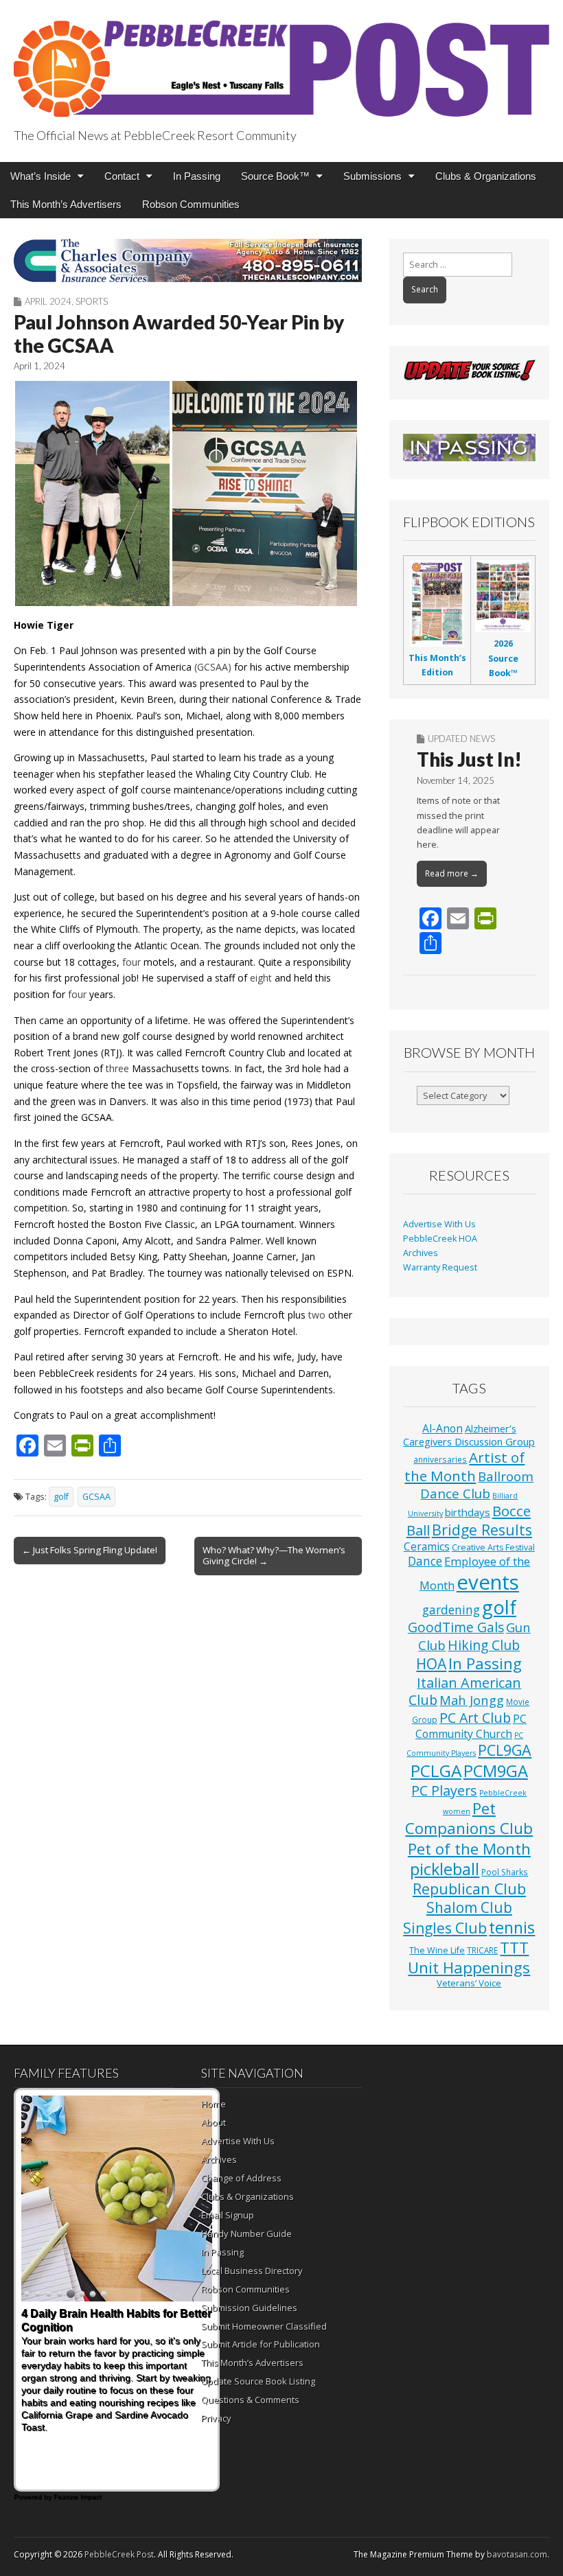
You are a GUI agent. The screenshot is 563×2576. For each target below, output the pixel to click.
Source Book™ (275, 176)
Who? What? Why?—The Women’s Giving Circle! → (274, 1555)
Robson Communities (191, 204)
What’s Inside (41, 176)
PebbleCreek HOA (440, 1239)
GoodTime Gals (456, 1627)
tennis (512, 1927)
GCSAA (96, 1497)
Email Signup (228, 2215)
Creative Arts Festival (493, 1547)
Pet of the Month (469, 1848)
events (488, 1582)
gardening (451, 1610)
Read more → (452, 873)
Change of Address (241, 2178)
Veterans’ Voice (469, 1983)
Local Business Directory (252, 2271)
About (214, 2122)
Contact (122, 176)
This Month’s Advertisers (66, 204)
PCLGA (436, 1771)
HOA (431, 1664)
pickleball (445, 1869)
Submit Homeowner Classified (264, 2326)
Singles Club (445, 1928)
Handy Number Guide (246, 2233)
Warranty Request (440, 1267)
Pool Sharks (505, 1872)
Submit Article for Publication (261, 2344)
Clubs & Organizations (486, 176)
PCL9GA (505, 1750)
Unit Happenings (469, 1967)
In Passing (197, 176)
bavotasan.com (517, 2554)
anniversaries (440, 1459)
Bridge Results (482, 1530)
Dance (425, 1561)
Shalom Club (469, 1907)
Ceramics (427, 1546)
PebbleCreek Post (119, 2554)
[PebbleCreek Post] (281, 61)
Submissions (372, 176)
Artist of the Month (464, 1466)
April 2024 (48, 301)
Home (214, 2104)
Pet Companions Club (469, 1818)
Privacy (216, 2418)
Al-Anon (443, 1428)
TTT (514, 1948)
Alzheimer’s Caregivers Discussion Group (469, 1435)
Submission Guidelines (249, 2308)
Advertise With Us (439, 1224)
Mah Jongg (472, 1700)
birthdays (468, 1512)
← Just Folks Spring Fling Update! (90, 1550)
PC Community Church (471, 1726)
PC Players (444, 1790)
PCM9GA (496, 1771)
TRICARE (482, 1950)
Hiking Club (484, 1645)
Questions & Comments (250, 2400)
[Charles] (188, 260)
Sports (92, 301)
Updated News (461, 739)
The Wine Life (437, 1950)
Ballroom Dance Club (477, 1485)
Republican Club (469, 1889)
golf (61, 1497)
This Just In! (469, 759)
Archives (421, 1253)
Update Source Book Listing (258, 2381)
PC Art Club (475, 1718)
